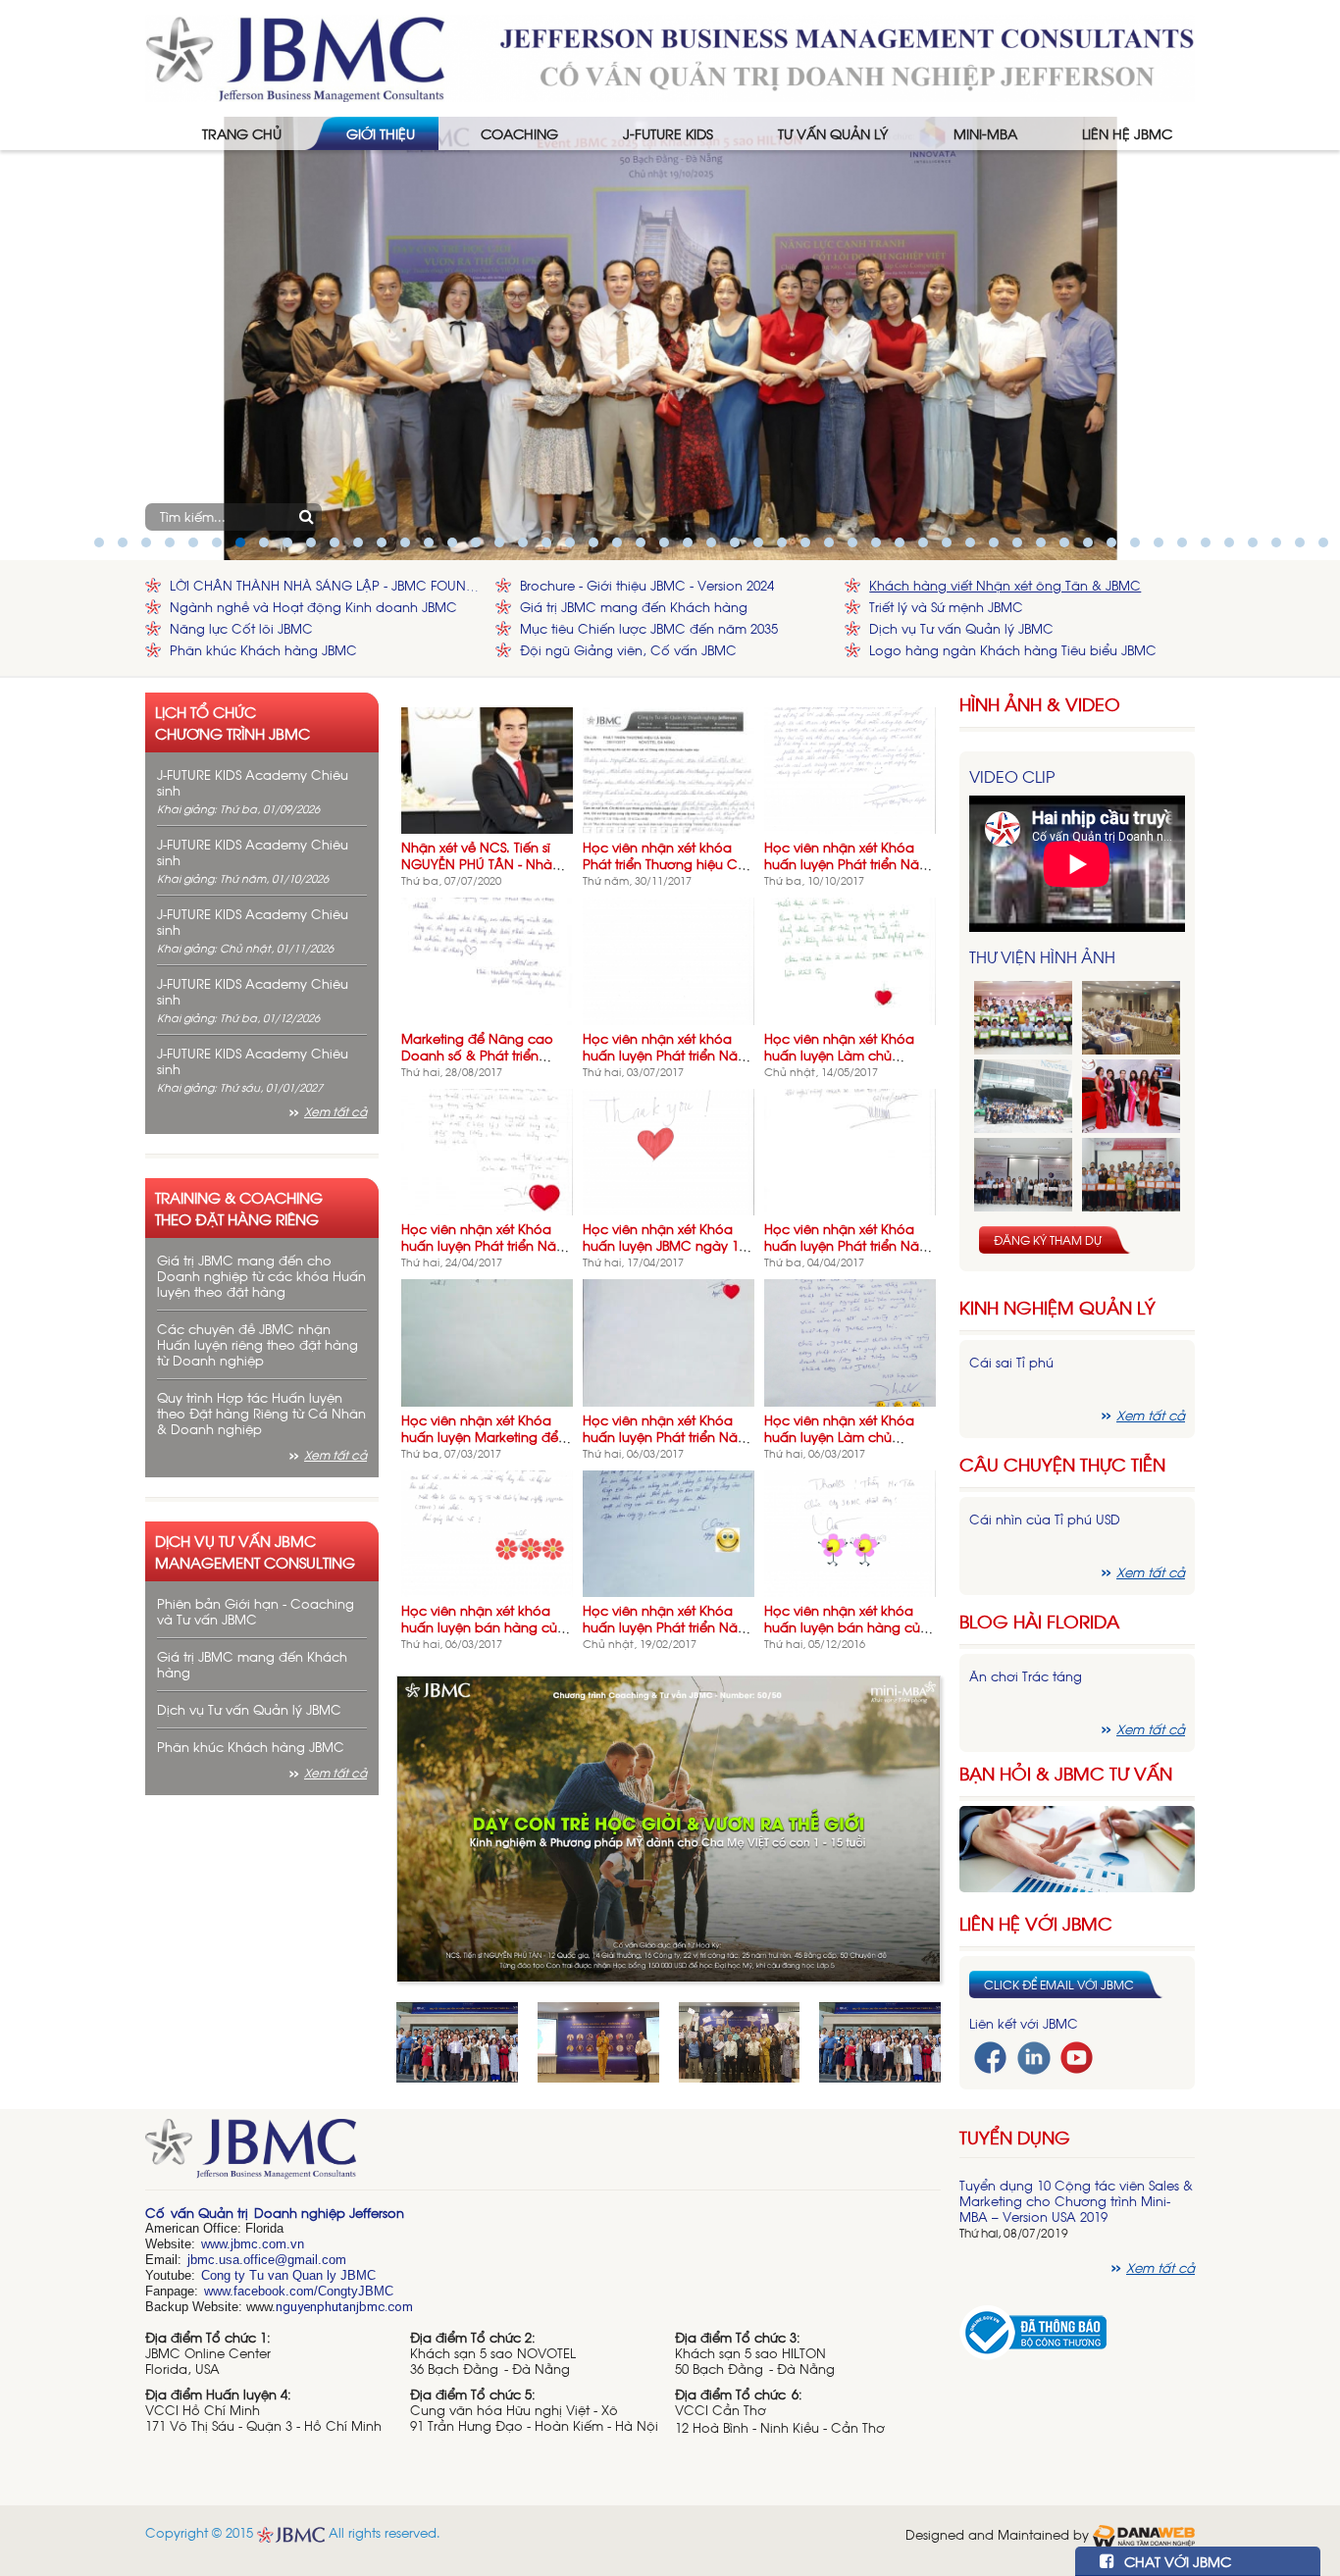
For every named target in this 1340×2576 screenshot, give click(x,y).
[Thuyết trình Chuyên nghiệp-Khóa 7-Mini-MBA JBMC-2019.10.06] (1131, 1018)
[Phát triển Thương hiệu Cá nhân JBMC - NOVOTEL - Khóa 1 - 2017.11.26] (1023, 1096)
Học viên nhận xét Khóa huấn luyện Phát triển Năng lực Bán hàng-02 (850, 864)
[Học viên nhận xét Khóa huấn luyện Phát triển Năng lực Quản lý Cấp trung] (850, 1150)
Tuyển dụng (1015, 2137)
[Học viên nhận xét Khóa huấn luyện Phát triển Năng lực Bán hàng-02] (850, 769)
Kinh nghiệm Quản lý (1057, 1307)
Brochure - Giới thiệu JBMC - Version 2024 (647, 585)
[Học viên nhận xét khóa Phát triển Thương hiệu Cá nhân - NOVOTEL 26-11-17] (669, 769)
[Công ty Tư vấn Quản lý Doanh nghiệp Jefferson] (670, 56)
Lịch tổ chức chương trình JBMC (232, 722)
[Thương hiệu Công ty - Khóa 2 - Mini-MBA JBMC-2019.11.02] (1023, 1175)
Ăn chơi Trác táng (1026, 1676)
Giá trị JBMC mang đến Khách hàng (634, 607)
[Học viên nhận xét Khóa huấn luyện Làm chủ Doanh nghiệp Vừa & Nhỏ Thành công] (850, 1340)
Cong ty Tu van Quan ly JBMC (288, 2275)
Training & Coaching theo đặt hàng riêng (239, 1208)
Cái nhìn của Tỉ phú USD (1045, 1519)
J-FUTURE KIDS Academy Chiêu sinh (253, 782)
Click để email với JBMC (1059, 1984)
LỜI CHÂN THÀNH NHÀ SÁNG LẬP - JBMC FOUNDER (328, 585)
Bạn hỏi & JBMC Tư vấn (1066, 1773)
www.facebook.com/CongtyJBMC (299, 2291)
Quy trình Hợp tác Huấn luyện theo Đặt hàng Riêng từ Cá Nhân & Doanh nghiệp (261, 1413)
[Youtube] (1077, 2056)
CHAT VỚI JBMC (1176, 2561)
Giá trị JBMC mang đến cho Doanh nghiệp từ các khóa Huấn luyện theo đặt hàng (261, 1276)
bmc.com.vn (269, 2244)
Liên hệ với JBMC (1036, 1923)
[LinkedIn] (1034, 2056)
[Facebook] (990, 2056)
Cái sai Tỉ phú (1011, 1362)
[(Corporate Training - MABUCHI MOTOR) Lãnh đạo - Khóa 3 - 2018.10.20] (1131, 1175)
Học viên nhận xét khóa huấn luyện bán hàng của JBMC (484, 1627)
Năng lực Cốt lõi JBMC (241, 628)
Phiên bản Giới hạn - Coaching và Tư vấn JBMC (256, 1611)
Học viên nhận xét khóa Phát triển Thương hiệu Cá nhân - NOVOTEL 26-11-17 (665, 864)
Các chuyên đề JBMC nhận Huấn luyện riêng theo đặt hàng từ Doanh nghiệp (258, 1344)
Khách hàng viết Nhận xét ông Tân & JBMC (1005, 585)
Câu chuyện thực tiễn (1062, 1464)
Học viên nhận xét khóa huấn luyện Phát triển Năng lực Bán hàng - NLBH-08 (669, 1055)
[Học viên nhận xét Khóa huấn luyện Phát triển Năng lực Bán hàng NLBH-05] (669, 1340)
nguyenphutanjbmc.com (344, 2307)
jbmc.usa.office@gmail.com (267, 2260)
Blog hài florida (1039, 1621)
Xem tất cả (335, 1111)
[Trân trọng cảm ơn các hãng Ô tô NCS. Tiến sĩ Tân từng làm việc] (1131, 1096)
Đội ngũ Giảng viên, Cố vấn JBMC (628, 650)
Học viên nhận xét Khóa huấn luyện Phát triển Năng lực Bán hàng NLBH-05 (669, 1437)
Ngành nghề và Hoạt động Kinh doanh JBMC (313, 607)
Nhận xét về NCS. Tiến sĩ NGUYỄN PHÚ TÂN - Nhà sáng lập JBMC (477, 864)
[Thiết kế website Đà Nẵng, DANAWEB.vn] (1144, 2534)
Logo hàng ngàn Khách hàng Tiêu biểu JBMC (1013, 650)
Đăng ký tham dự (1048, 1240)
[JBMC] (543, 2155)
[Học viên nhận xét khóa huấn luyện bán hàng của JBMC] (487, 1532)
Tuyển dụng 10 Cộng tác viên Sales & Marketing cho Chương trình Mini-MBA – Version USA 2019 (1076, 2201)
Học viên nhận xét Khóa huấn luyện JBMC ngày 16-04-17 (666, 1245)
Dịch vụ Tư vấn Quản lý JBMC (961, 628)
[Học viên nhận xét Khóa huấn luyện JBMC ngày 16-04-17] (669, 1150)
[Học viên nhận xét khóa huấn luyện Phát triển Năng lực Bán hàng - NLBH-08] (669, 959)
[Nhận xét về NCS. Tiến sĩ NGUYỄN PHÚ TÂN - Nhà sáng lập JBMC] (487, 769)
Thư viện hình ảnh (1042, 956)
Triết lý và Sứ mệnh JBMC (946, 607)
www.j (217, 2244)
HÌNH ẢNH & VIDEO (1040, 704)
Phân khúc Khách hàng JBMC (263, 650)
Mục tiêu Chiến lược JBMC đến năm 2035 (649, 628)
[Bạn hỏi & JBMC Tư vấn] (1077, 1847)
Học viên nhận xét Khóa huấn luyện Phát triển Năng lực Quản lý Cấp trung (850, 1245)
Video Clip (1012, 776)
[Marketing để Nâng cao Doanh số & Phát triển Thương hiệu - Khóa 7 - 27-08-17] (487, 959)
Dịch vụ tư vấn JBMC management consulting (255, 1551)
